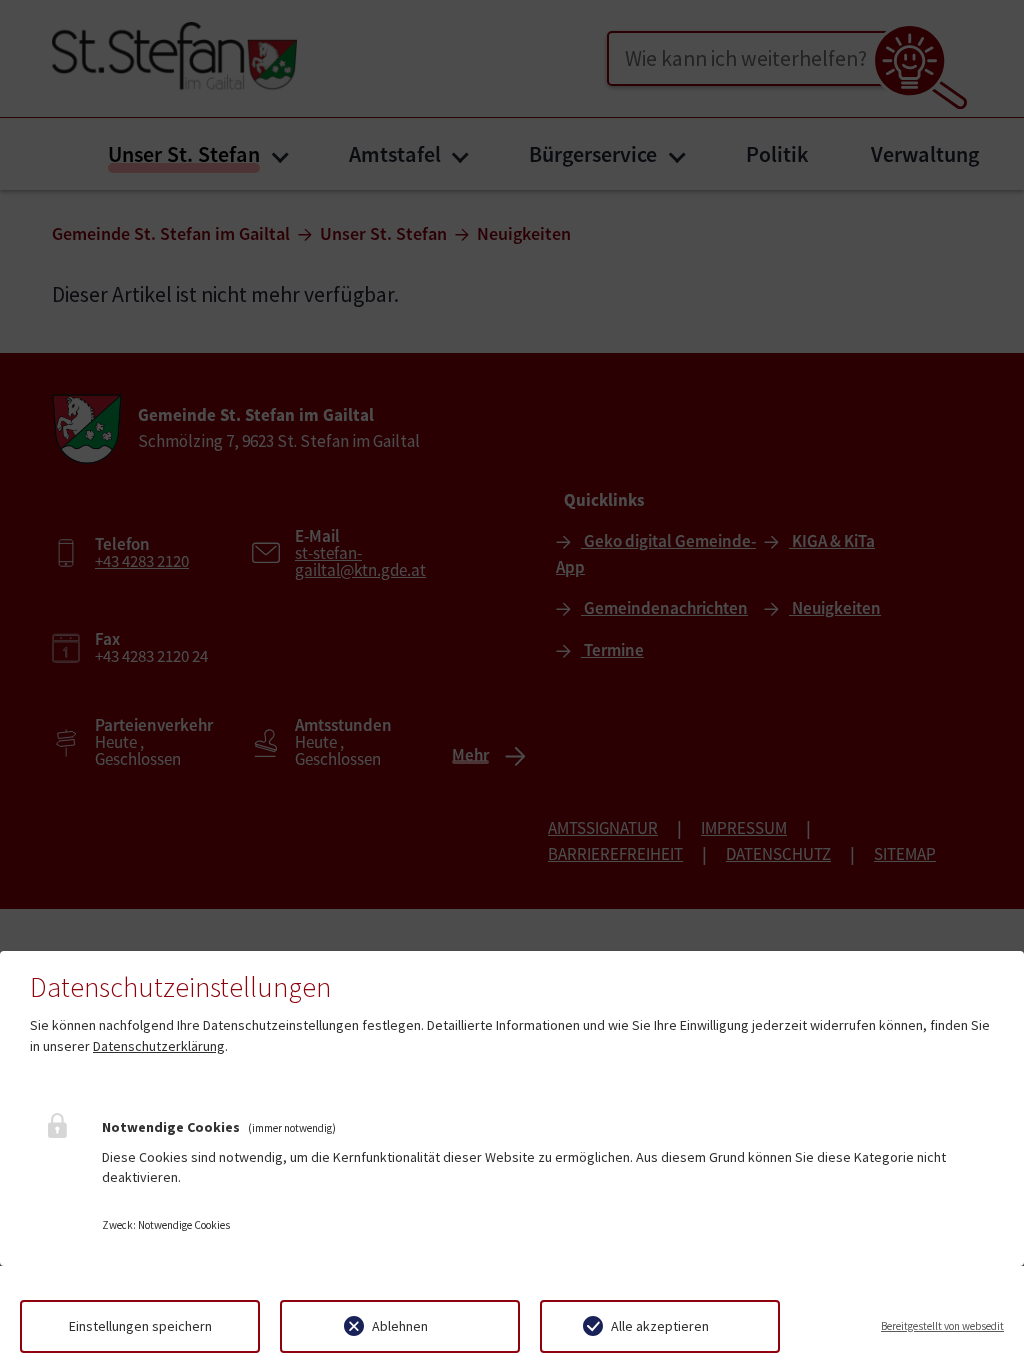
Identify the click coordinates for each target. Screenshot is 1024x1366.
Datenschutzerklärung (159, 1046)
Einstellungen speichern (140, 1326)
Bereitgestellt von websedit (942, 1326)
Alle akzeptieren (660, 1326)
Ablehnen (400, 1326)
